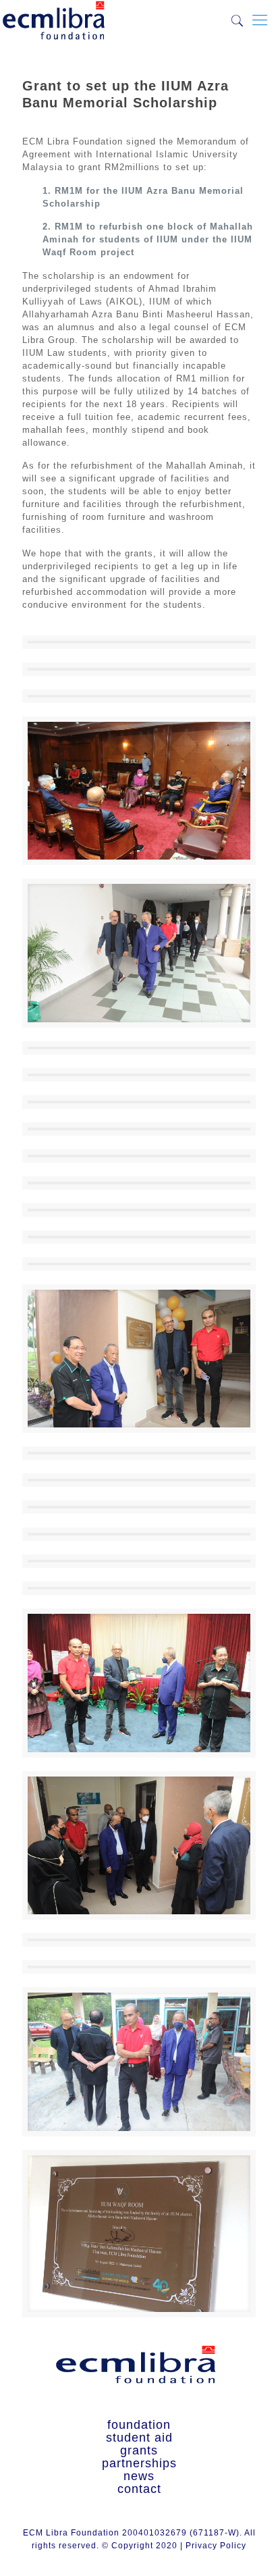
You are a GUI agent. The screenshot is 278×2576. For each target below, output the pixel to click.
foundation (139, 2425)
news (139, 2476)
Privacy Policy (216, 2546)
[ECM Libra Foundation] (54, 17)
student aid (139, 2438)
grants (139, 2451)
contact (139, 2489)
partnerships (139, 2464)
